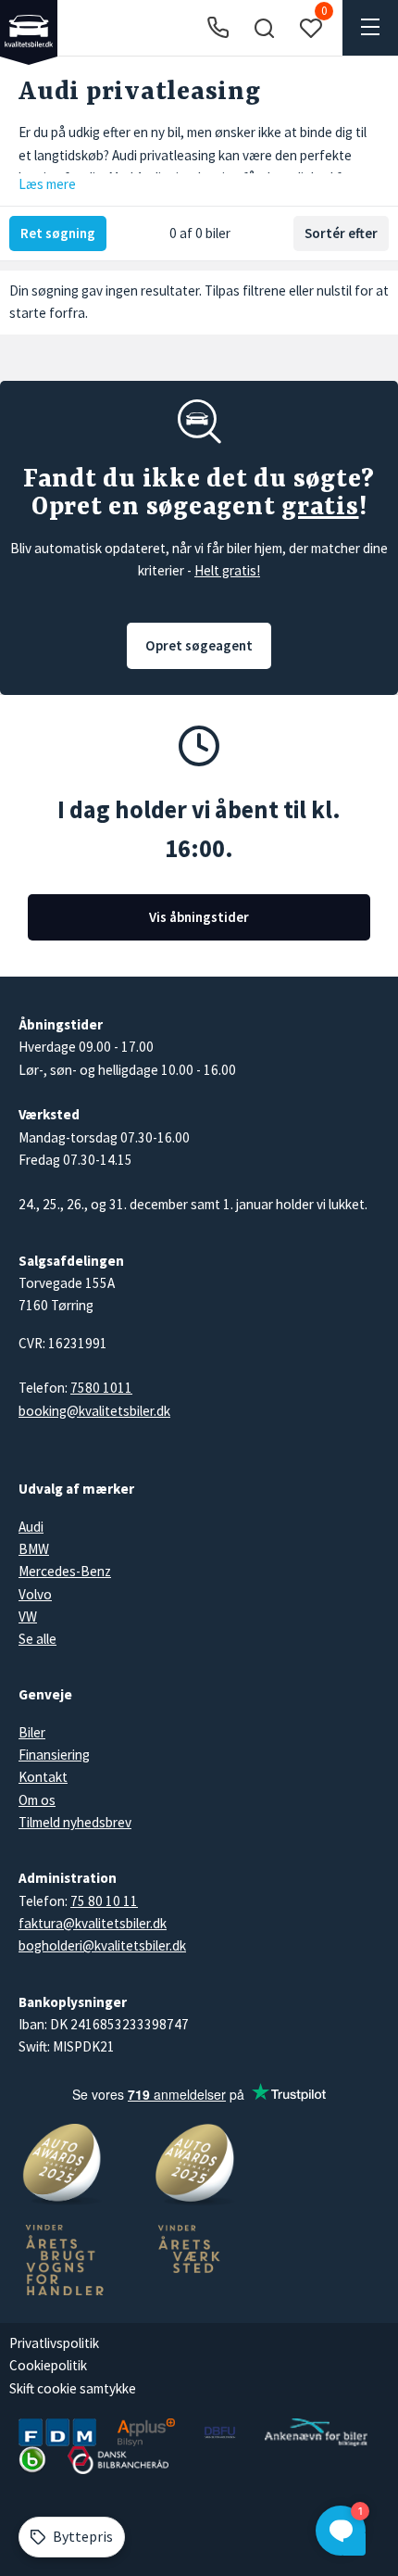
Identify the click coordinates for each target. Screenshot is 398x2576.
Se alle (37, 1639)
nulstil (334, 290)
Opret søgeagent (199, 645)
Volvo (35, 1594)
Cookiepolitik (48, 2365)
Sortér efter (341, 233)
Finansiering (54, 1755)
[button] (264, 28)
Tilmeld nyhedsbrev (75, 1822)
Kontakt (43, 1777)
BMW (34, 1549)
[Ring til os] (218, 28)
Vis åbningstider (199, 917)
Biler (32, 1732)
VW (28, 1616)
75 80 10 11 (104, 1901)
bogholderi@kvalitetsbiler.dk (102, 1945)
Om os (37, 1800)
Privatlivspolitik (54, 2343)
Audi (31, 1527)
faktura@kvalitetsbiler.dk (93, 1923)
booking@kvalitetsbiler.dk (94, 1411)
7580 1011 (101, 1388)
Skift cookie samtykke (73, 2388)
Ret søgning (58, 233)
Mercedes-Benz (65, 1571)
